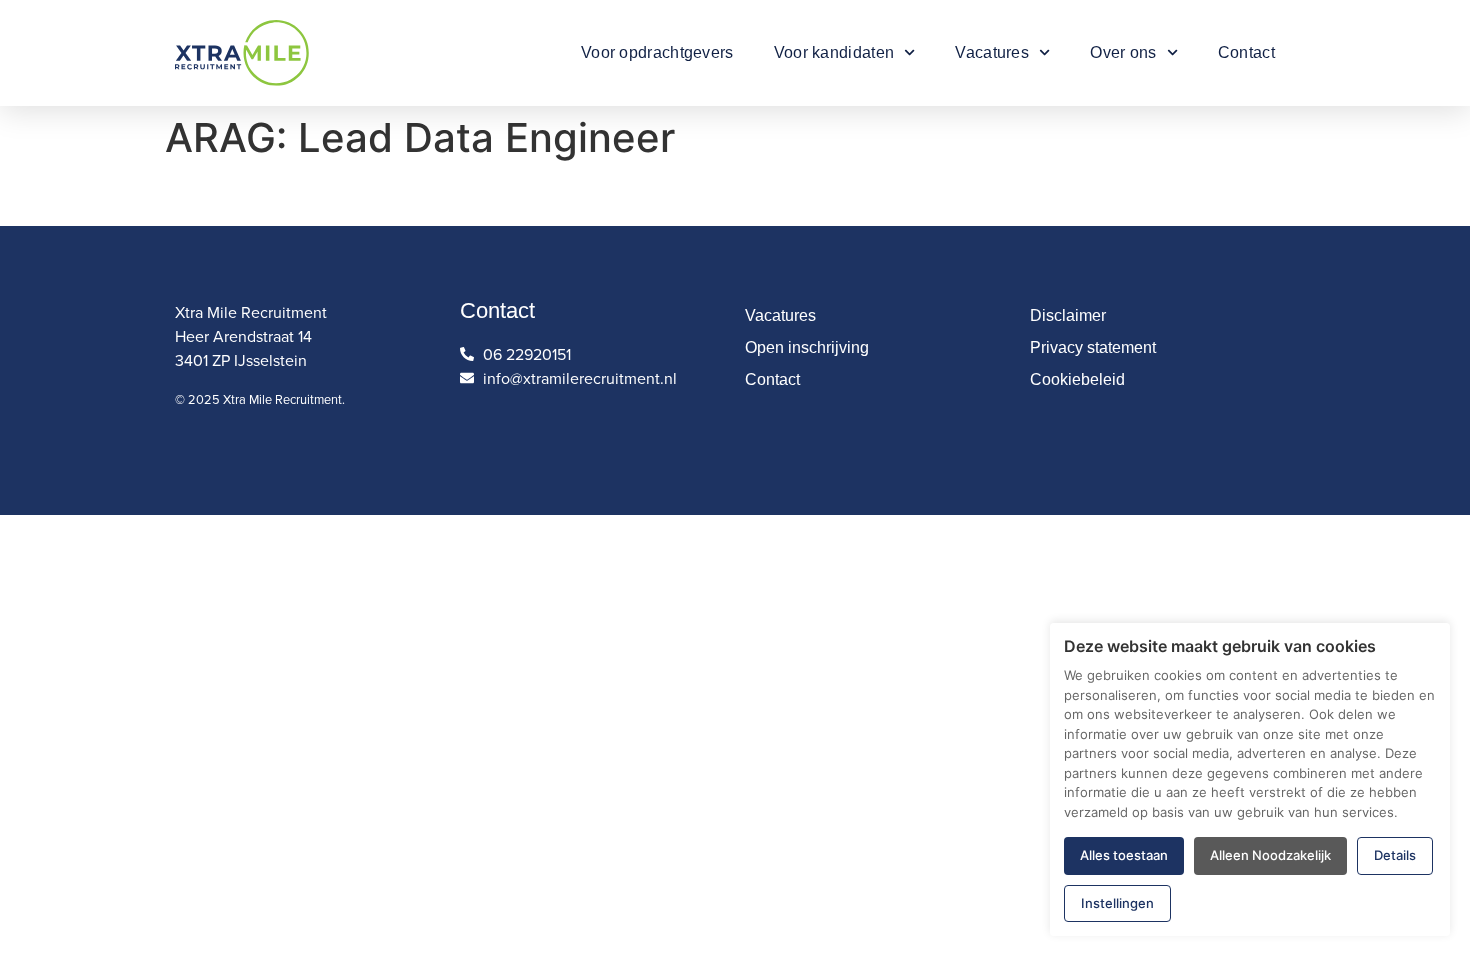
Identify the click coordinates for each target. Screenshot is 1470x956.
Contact (1246, 52)
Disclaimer (1068, 315)
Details (1395, 855)
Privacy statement (1093, 347)
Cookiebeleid (1077, 379)
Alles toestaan (1124, 855)
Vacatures (992, 52)
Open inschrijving (807, 347)
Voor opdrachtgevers (657, 52)
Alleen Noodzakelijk (1270, 855)
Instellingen (1117, 903)
